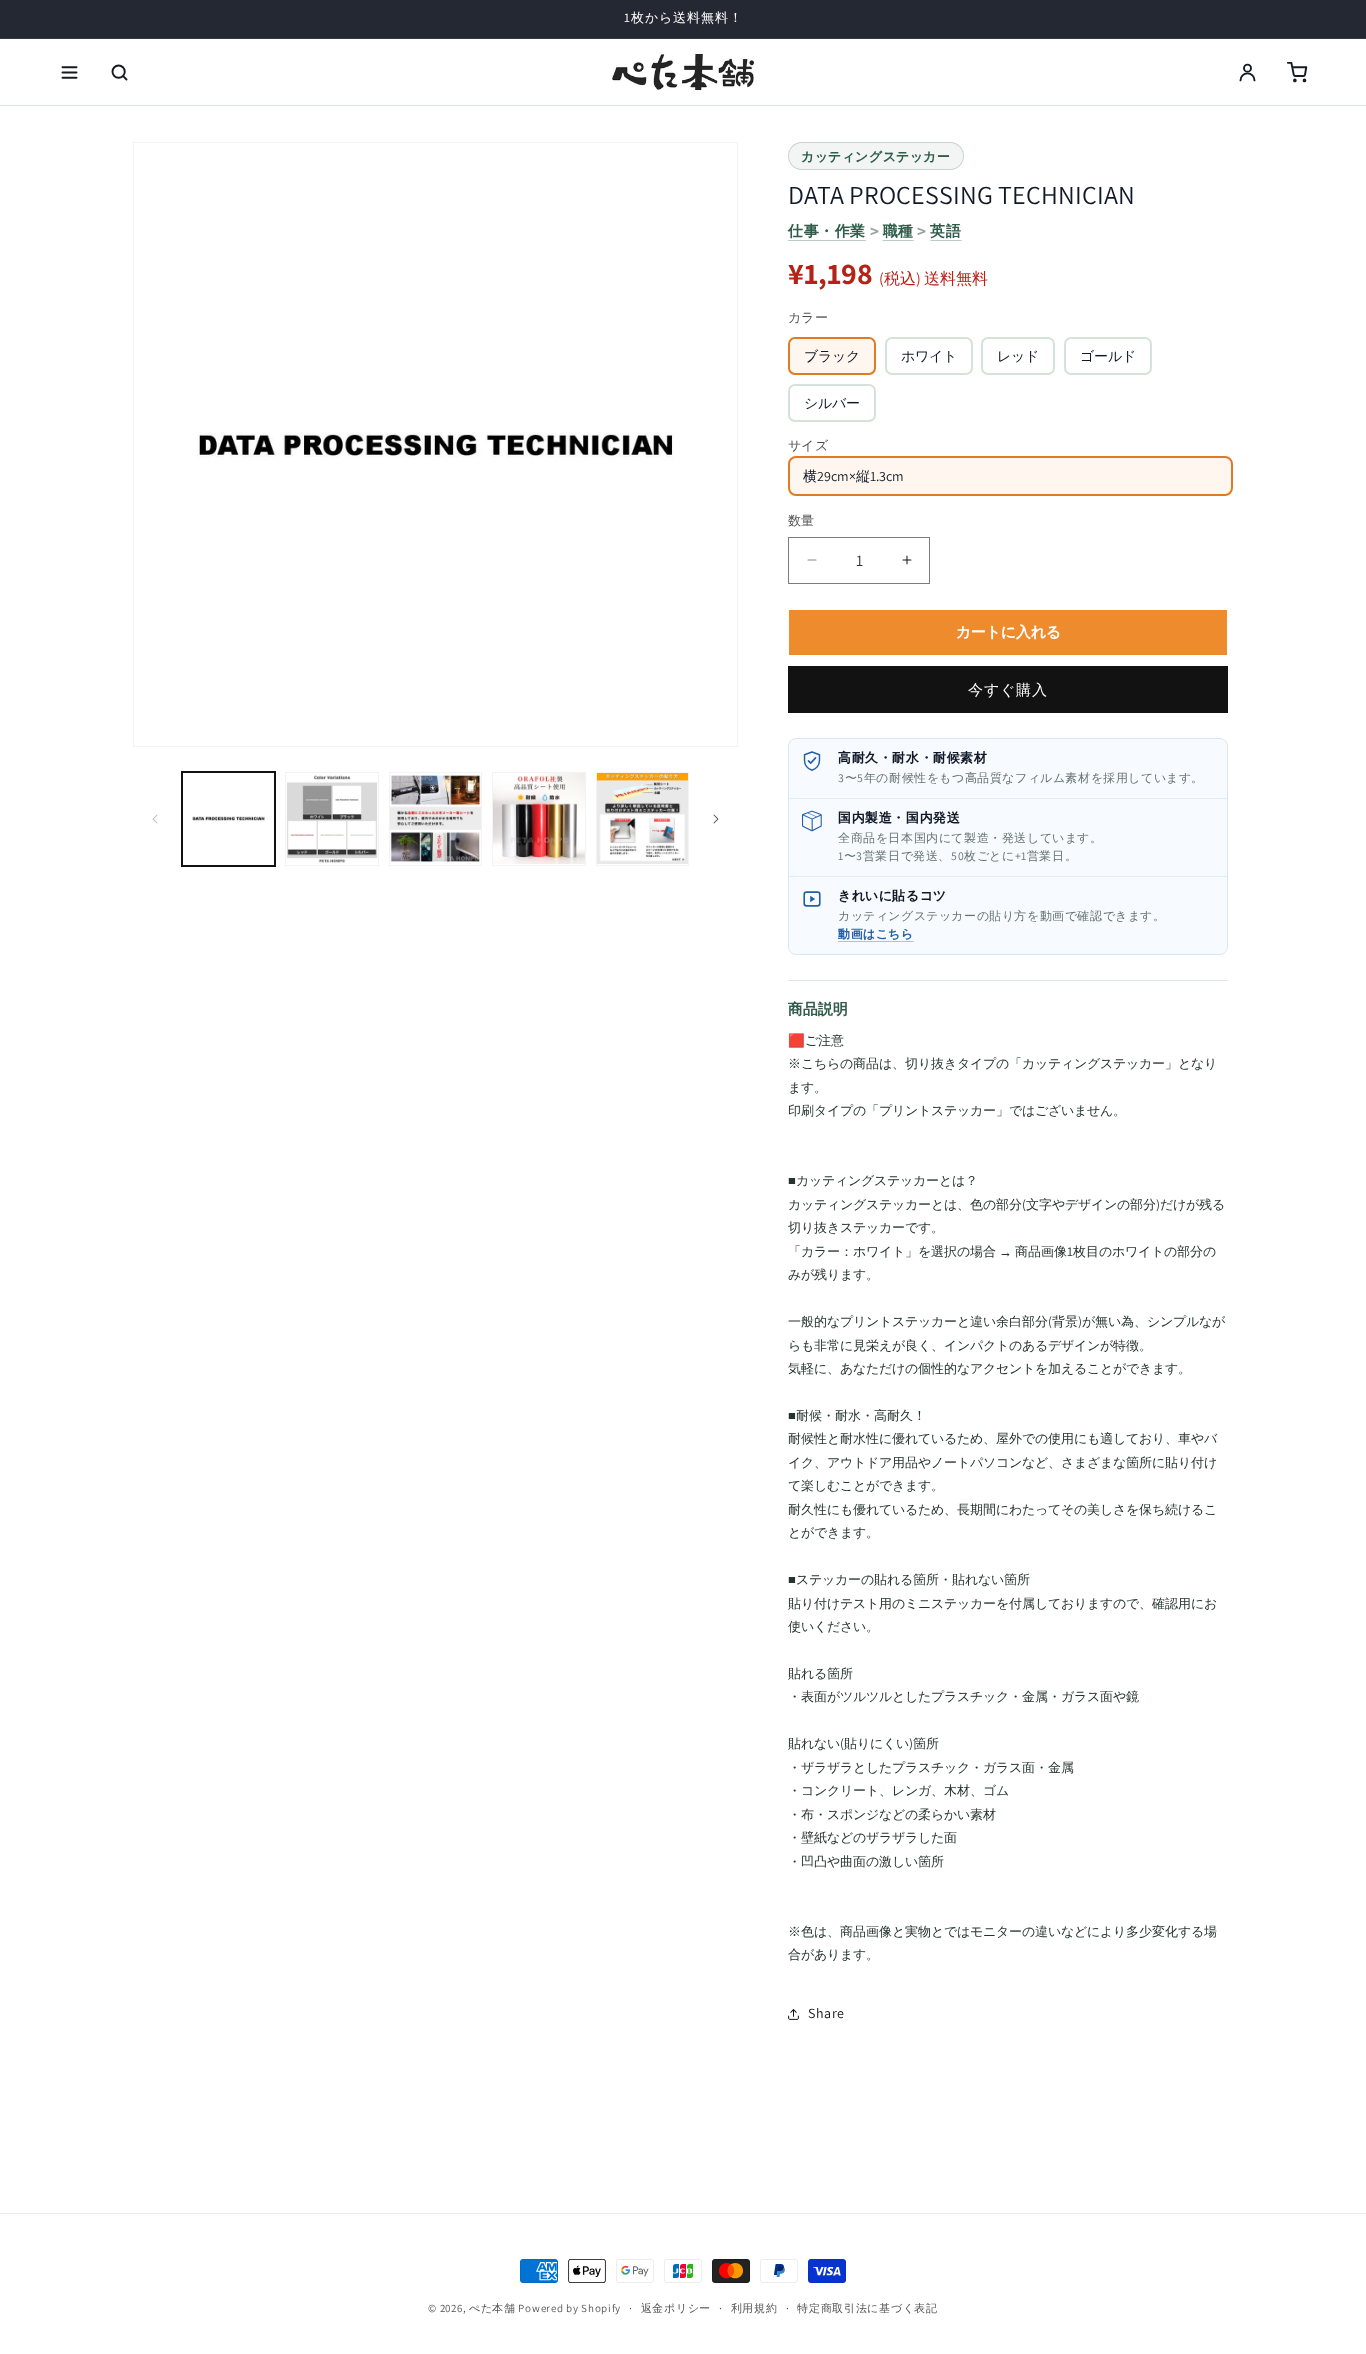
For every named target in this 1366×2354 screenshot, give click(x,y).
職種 (898, 230)
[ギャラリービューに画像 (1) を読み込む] (228, 818)
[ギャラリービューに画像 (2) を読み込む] (331, 818)
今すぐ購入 (1008, 689)
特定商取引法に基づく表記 (867, 2308)
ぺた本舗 (492, 2308)
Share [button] (826, 2013)
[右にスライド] (716, 819)
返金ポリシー (676, 2308)
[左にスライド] (155, 819)
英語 (945, 230)
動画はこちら (876, 933)
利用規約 (754, 2308)
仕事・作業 (827, 230)
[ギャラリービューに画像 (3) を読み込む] (435, 818)
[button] (69, 72)
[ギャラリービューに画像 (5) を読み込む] (642, 818)
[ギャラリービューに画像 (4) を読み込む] (538, 818)
